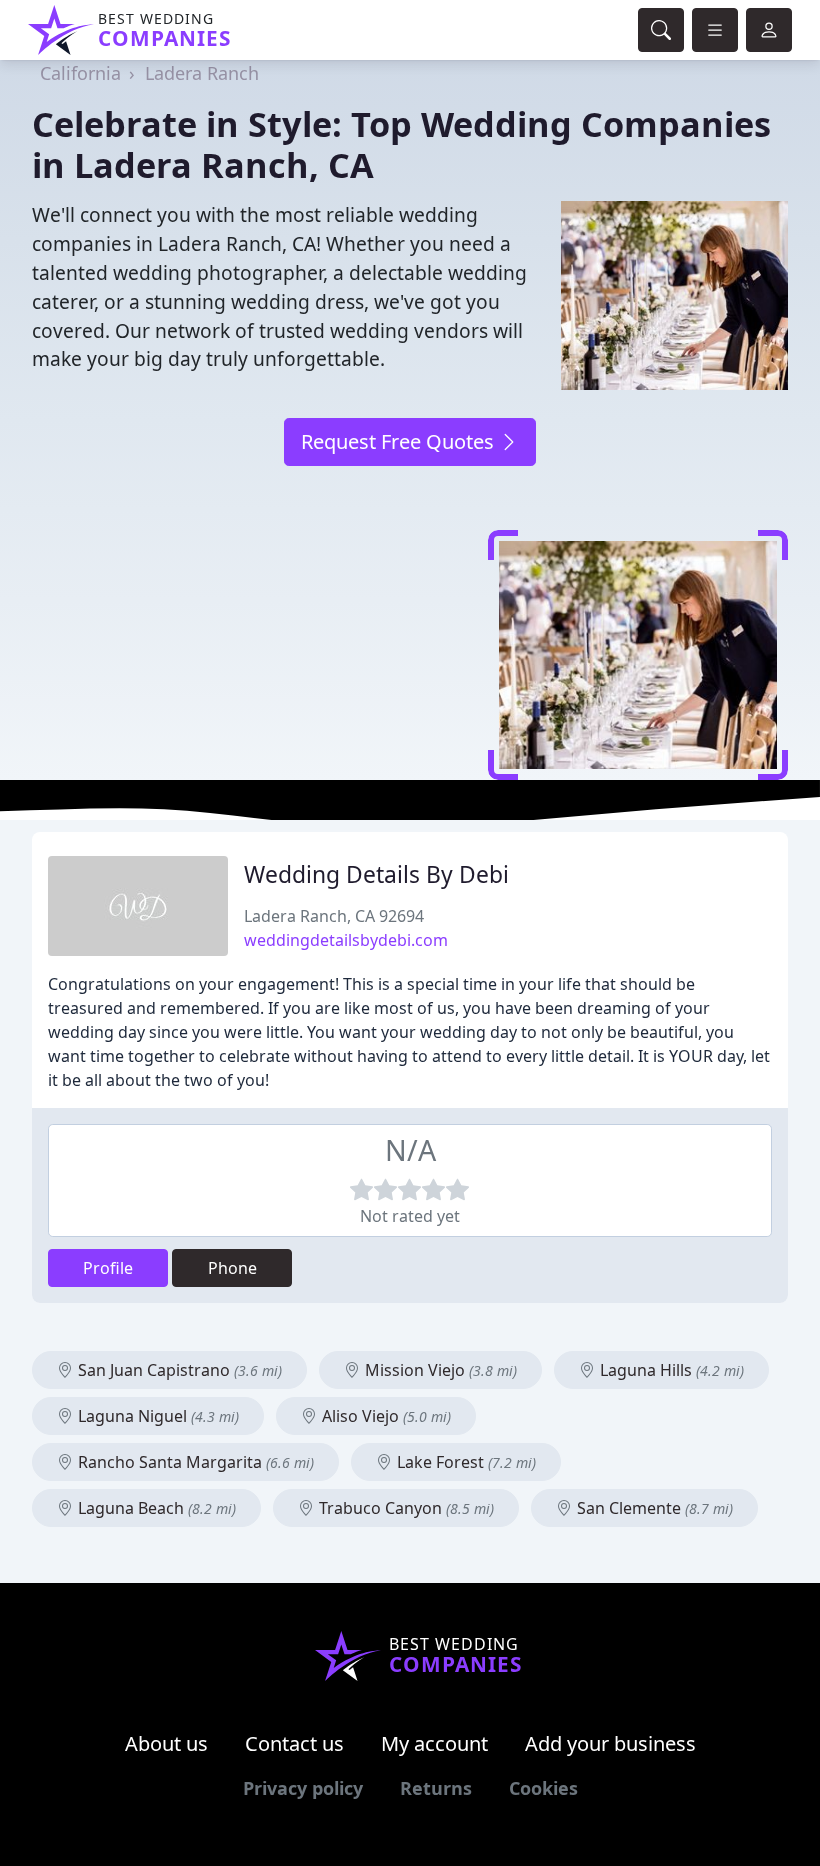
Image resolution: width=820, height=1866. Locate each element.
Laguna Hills (670, 1370)
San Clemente (653, 1508)
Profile (108, 1268)
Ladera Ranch (202, 73)
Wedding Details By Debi (376, 874)
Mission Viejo (439, 1370)
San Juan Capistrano (178, 1370)
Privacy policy (303, 1788)
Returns (436, 1788)
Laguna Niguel (156, 1416)
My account (434, 1743)
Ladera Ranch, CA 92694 (334, 916)
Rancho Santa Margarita (194, 1462)
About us (166, 1743)
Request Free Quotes (400, 441)
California (80, 73)
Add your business (610, 1743)
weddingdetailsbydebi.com (346, 940)
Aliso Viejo (384, 1416)
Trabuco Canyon (404, 1508)
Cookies (543, 1788)
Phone (232, 1268)
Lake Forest (464, 1462)
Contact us (294, 1743)
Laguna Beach (155, 1508)
